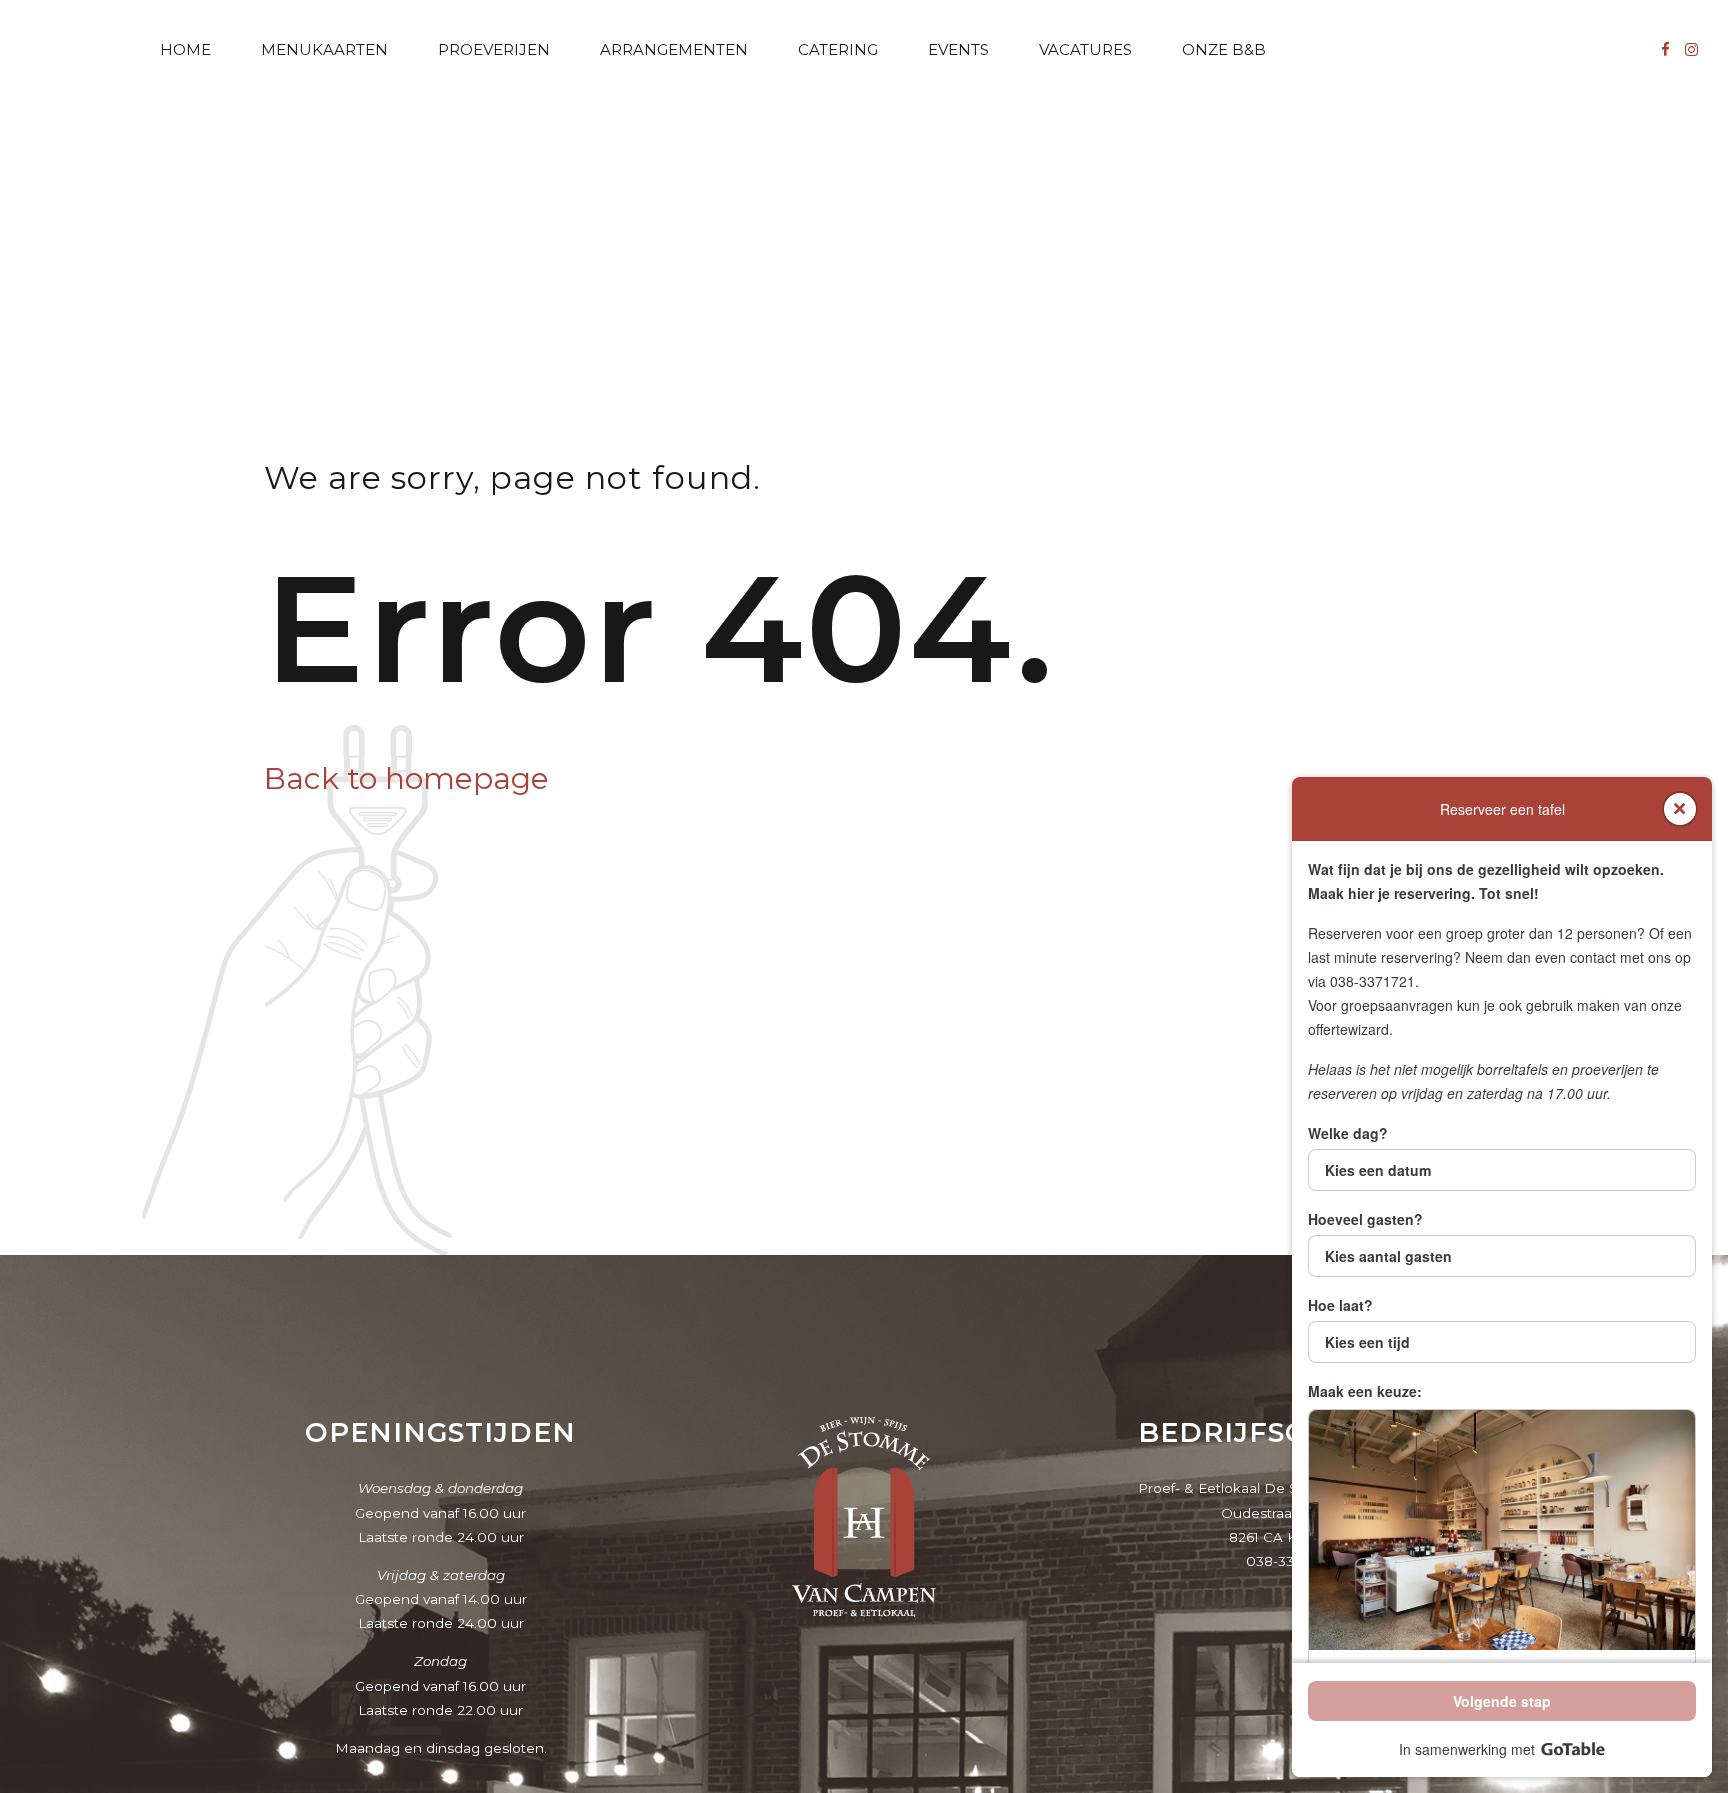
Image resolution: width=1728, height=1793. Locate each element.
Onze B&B (1224, 49)
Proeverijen (494, 49)
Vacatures (1085, 49)
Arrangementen (674, 49)
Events (958, 49)
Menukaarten (324, 49)
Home (185, 49)
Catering (838, 49)
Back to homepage (406, 778)
